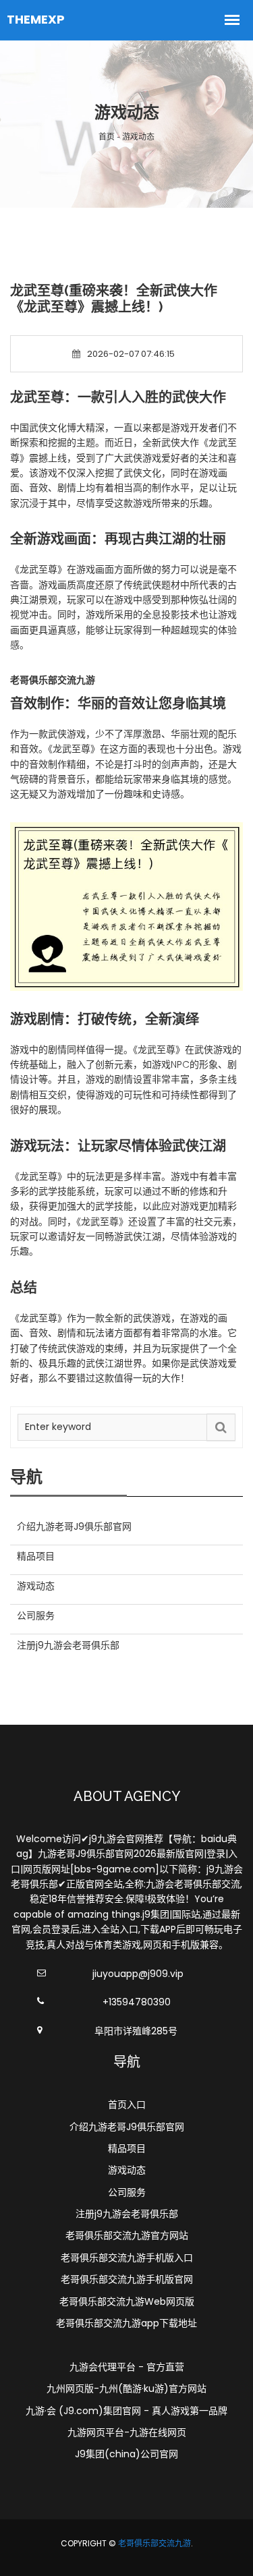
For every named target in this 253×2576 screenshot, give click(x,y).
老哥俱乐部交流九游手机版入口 (127, 2258)
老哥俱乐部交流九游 (154, 2543)
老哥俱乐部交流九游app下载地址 (126, 2323)
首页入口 (127, 2105)
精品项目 (127, 2148)
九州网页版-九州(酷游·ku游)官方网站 (126, 2388)
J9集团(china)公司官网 (126, 2454)
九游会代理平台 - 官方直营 (127, 2367)
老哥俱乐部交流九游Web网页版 (127, 2301)
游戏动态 (127, 2170)
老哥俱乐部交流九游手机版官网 (127, 2279)
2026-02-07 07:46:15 (131, 354)
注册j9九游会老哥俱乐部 (127, 2214)
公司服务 (127, 2192)
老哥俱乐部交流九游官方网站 (127, 2235)
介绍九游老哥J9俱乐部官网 (127, 2127)
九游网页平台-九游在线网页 (127, 2432)
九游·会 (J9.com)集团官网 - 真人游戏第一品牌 (126, 2411)
